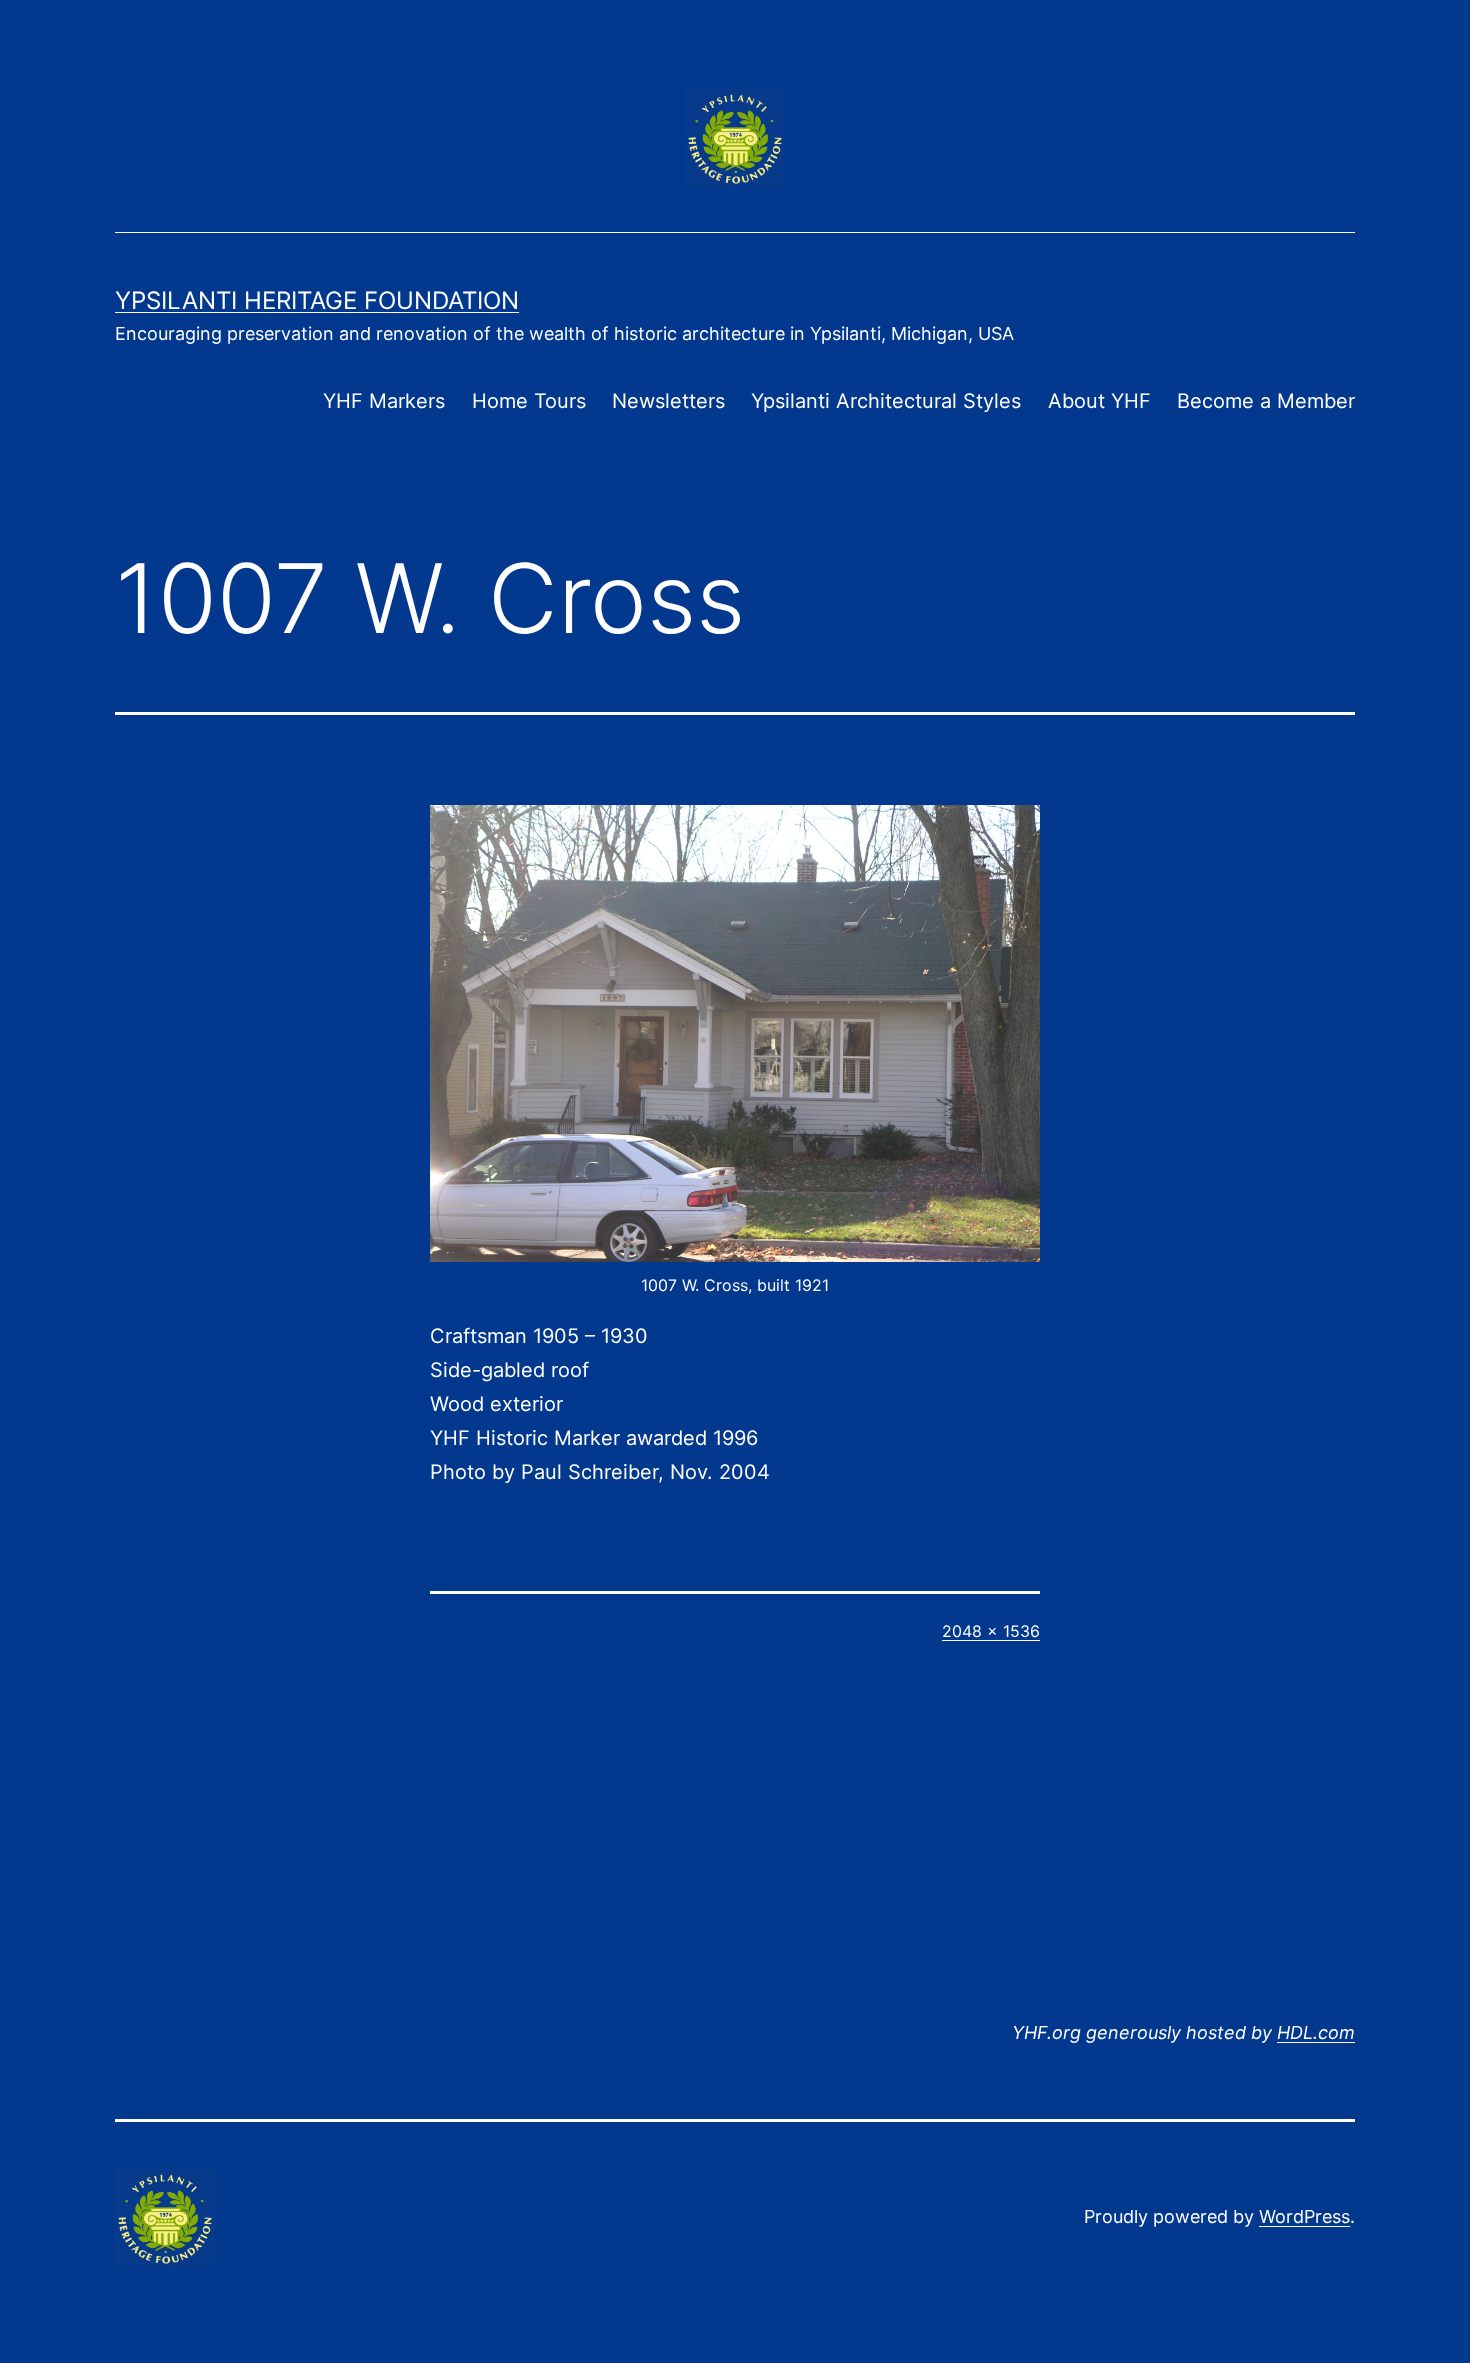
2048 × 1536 (991, 1631)
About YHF (1099, 401)
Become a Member (1266, 401)
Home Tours (529, 401)
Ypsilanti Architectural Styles (886, 401)
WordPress (1304, 2216)
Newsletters (668, 401)
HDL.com (1316, 2032)
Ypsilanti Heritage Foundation (317, 300)
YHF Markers (384, 401)
